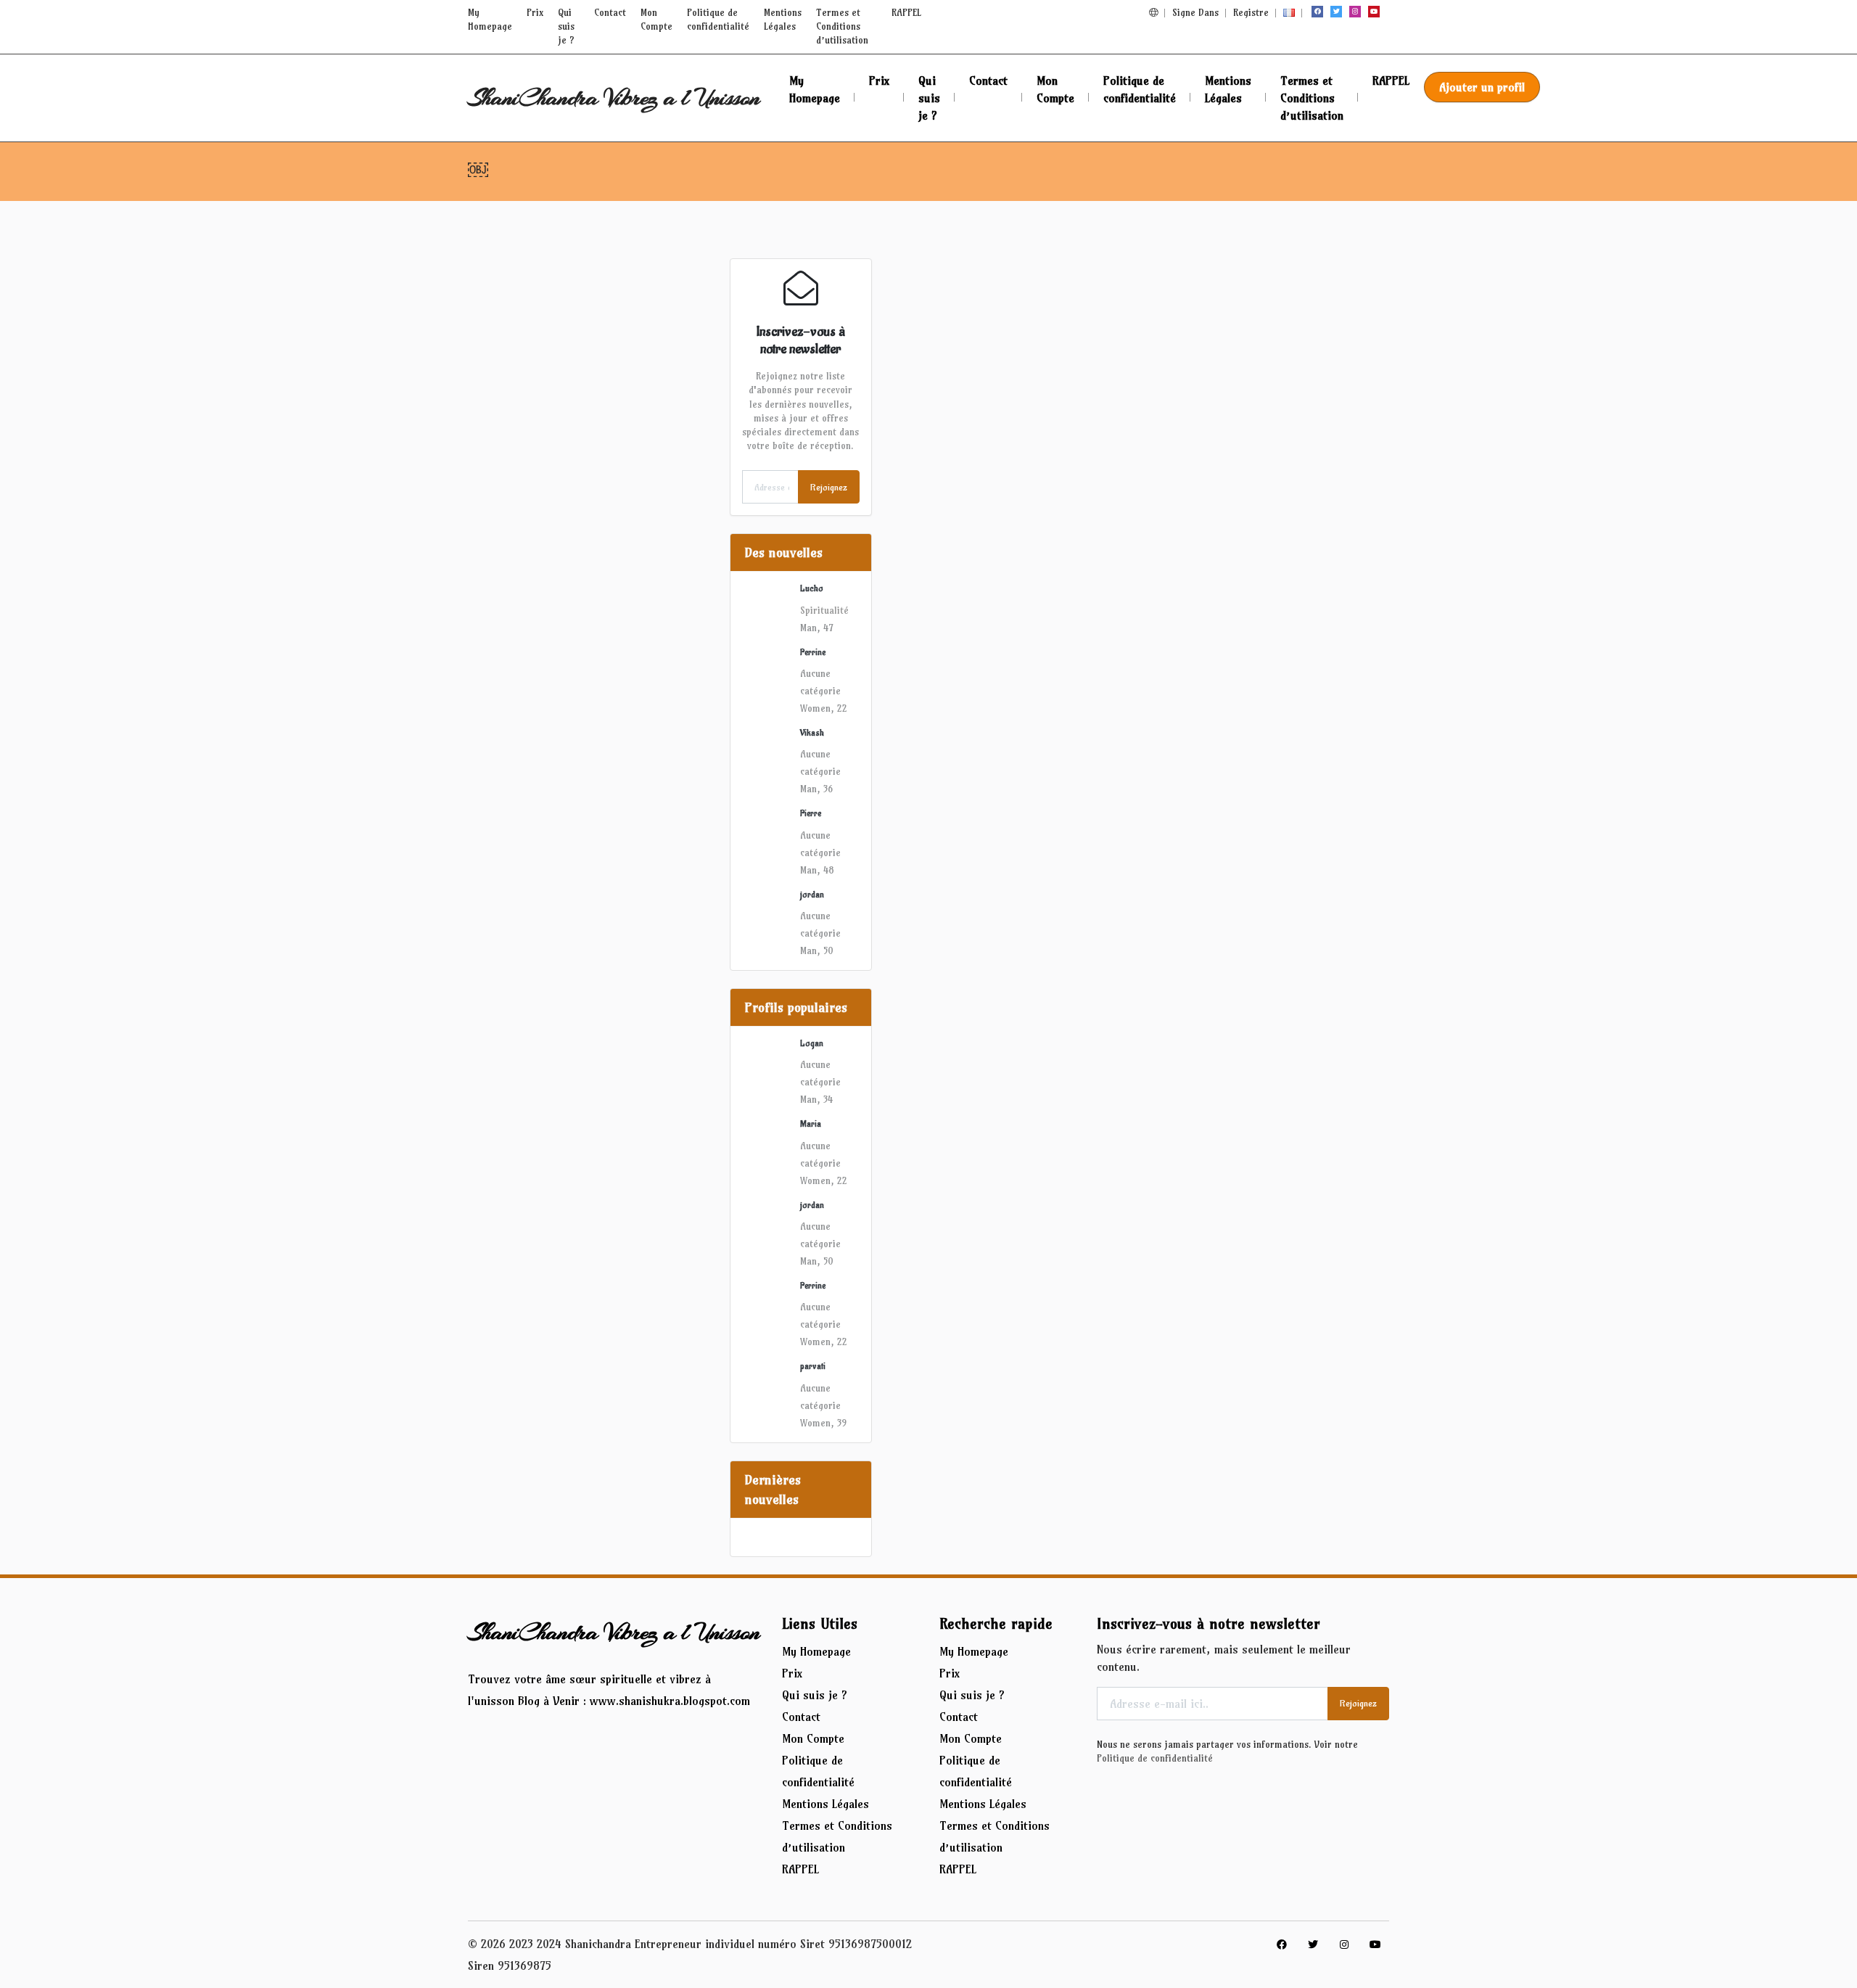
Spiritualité (824, 610)
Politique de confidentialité (1155, 1758)
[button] (1153, 12)
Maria (811, 1124)
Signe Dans (1195, 12)
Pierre (811, 813)
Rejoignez (829, 487)
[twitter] (1336, 12)
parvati (813, 1366)
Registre (1251, 12)
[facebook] (1317, 12)
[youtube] (1374, 12)
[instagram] (1355, 12)
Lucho (812, 588)
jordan (812, 895)
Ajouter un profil (1482, 87)
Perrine (813, 652)
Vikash (812, 733)
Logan (812, 1043)
